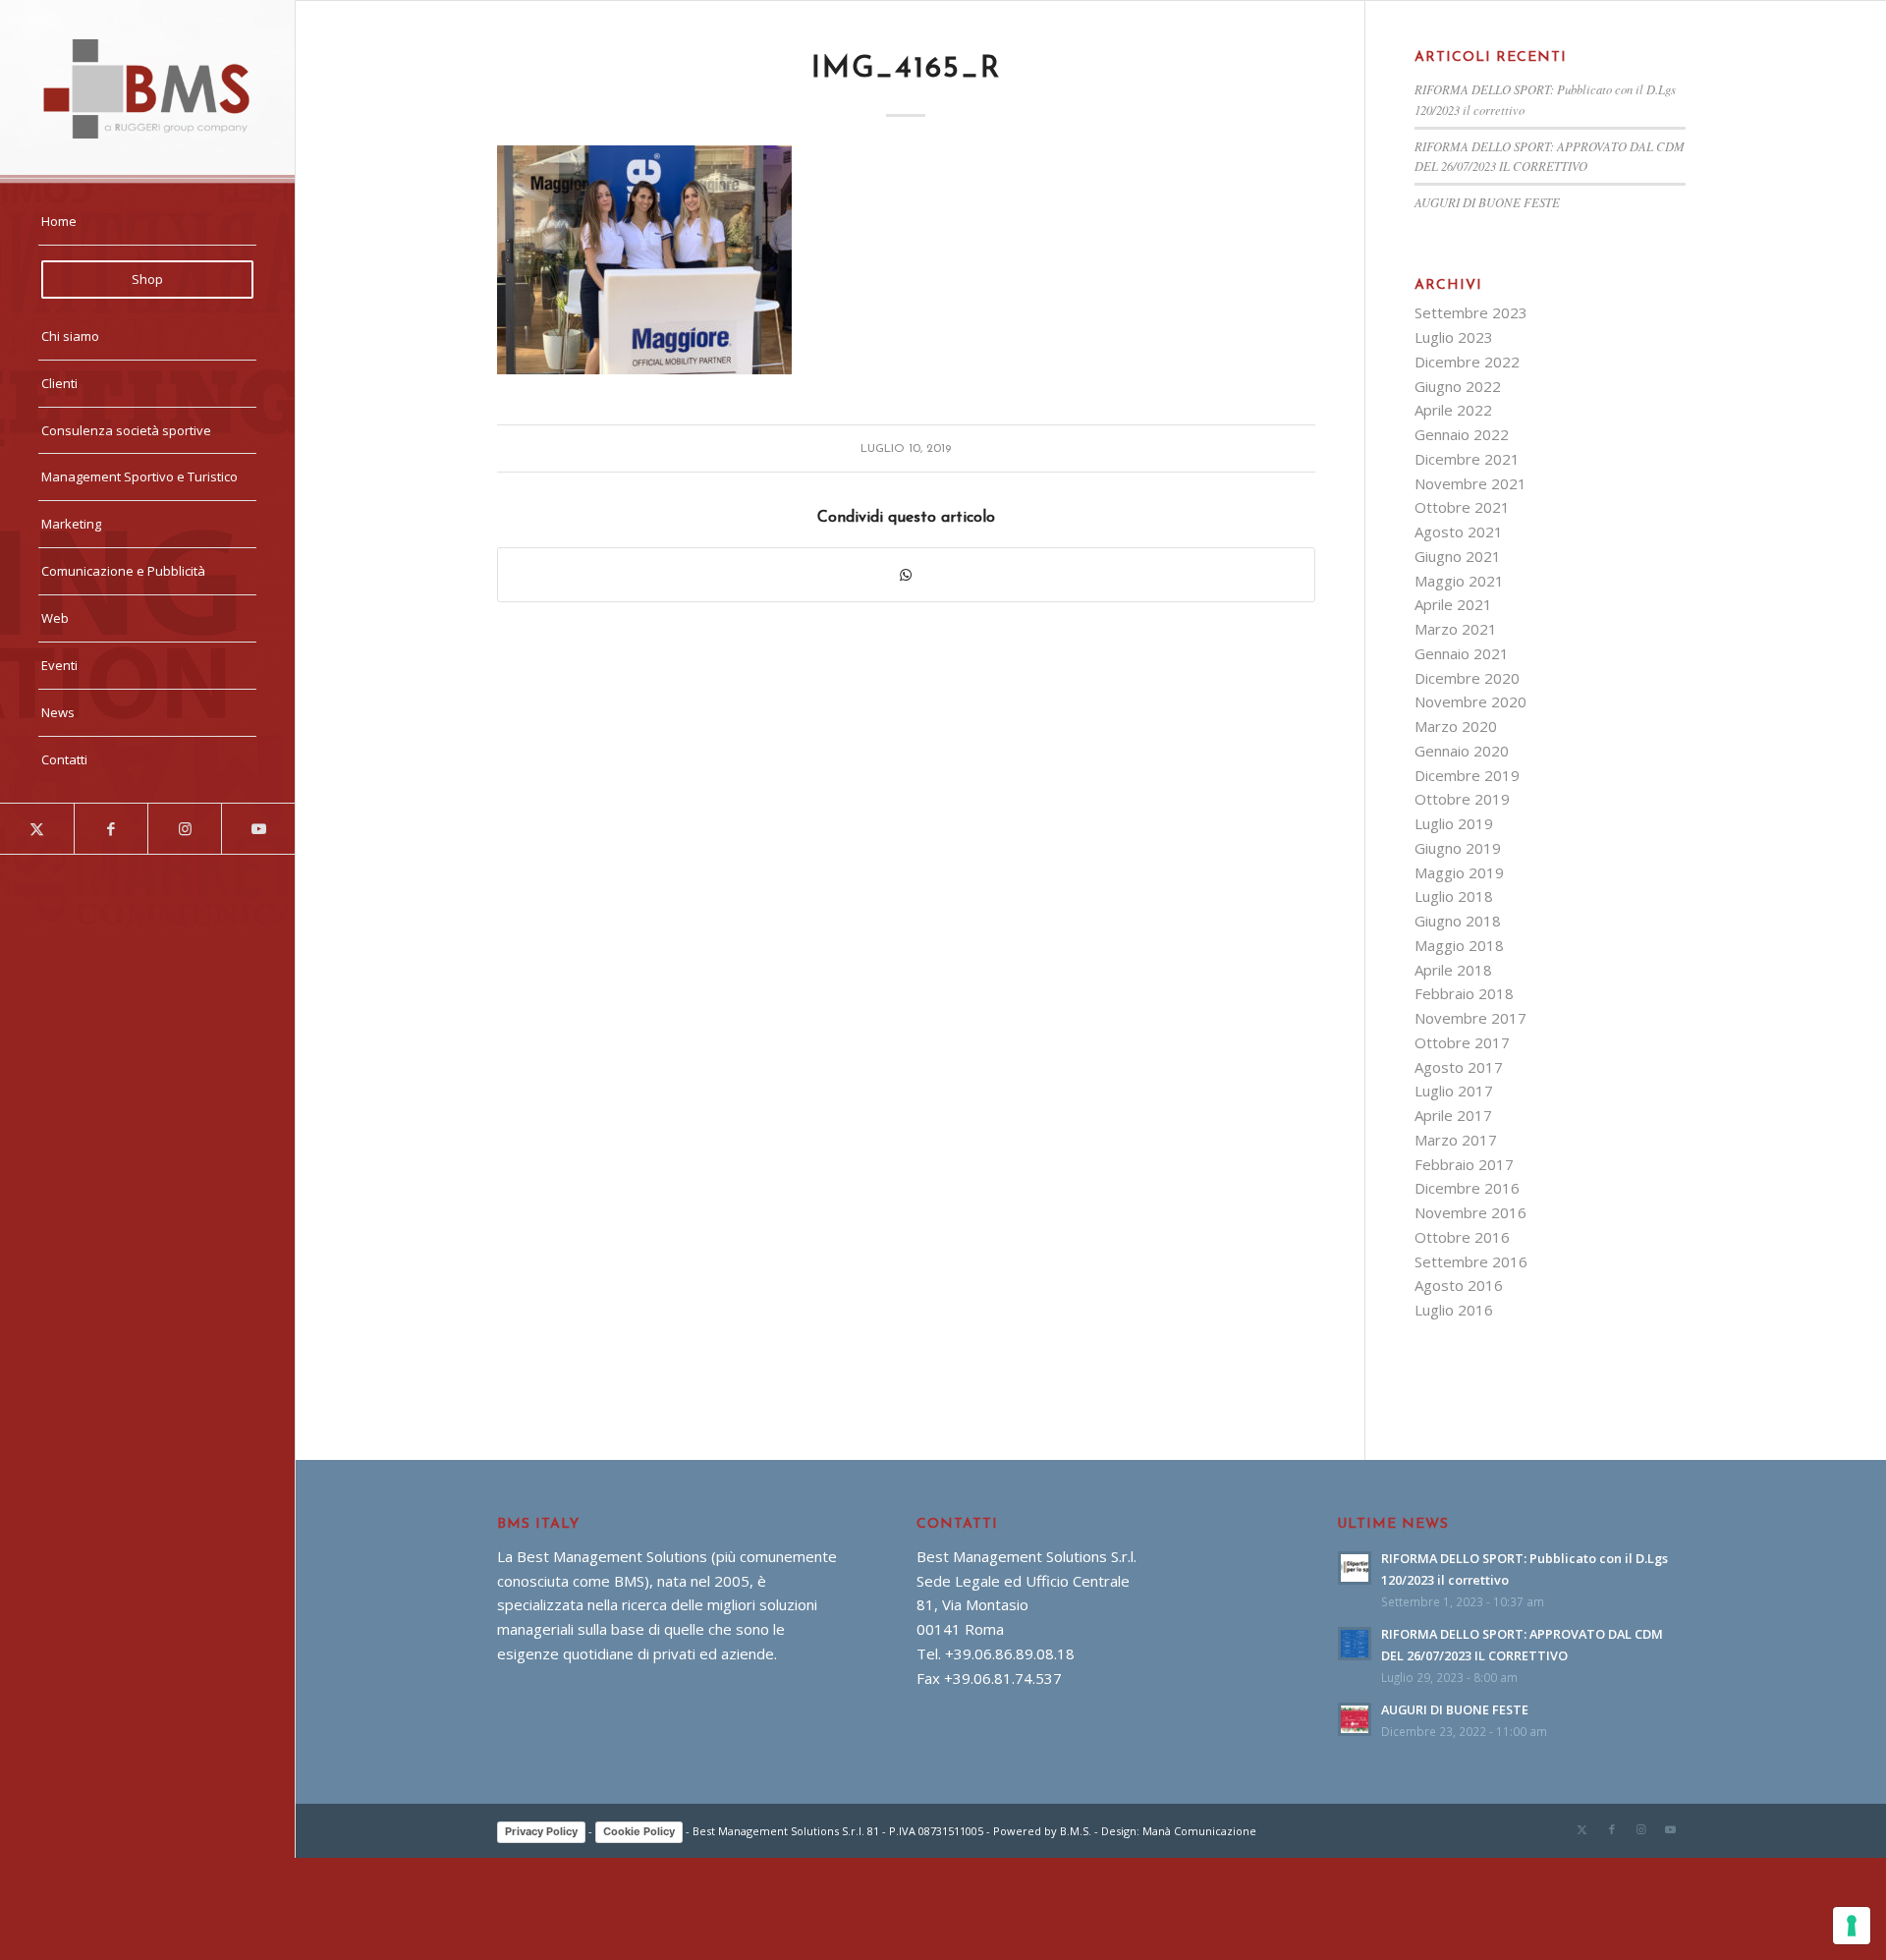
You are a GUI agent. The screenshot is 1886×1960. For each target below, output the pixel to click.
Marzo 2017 (1456, 1140)
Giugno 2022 (1458, 386)
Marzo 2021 (1456, 629)
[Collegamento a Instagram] (184, 829)
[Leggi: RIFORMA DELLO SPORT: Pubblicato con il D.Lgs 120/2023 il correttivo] (1355, 1568)
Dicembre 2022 (1467, 362)
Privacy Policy (541, 1831)
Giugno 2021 (1458, 556)
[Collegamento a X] (37, 829)
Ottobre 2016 (1462, 1237)
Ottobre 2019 (1462, 799)
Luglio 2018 (1454, 896)
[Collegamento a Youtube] (258, 829)
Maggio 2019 (1459, 872)
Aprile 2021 (1453, 604)
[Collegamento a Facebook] (111, 829)
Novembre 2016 (1470, 1212)
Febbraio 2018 (1464, 993)
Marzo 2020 (1456, 726)
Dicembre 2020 (1467, 678)
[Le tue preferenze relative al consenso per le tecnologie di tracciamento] (1852, 1926)
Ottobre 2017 (1462, 1042)
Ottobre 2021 (1462, 507)
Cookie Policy (639, 1831)
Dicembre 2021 (1467, 459)
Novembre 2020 (1470, 701)
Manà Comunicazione (1199, 1831)
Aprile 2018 (1453, 970)
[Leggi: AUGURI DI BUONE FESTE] (1355, 1719)
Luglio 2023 (1454, 337)
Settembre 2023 (1471, 312)
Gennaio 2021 (1462, 653)
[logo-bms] (147, 89)
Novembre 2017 (1470, 1018)
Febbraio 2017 (1464, 1164)
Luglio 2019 (1454, 823)
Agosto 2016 (1459, 1285)
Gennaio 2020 (1462, 751)
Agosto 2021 (1459, 532)
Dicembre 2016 (1467, 1188)
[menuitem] (147, 222)
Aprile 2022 (1453, 410)
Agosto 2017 (1459, 1067)
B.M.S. (1076, 1831)
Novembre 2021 (1470, 483)
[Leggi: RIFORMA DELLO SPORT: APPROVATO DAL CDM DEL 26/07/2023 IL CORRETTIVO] (1355, 1644)
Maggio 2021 (1459, 581)
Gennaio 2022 (1462, 434)
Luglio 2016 (1454, 1310)
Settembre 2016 (1471, 1261)
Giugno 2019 (1458, 848)
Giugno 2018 (1458, 921)
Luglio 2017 (1454, 1091)
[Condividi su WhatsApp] (906, 575)
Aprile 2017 (1453, 1115)
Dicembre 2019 (1467, 775)
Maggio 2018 (1459, 945)
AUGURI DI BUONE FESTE (1487, 202)
